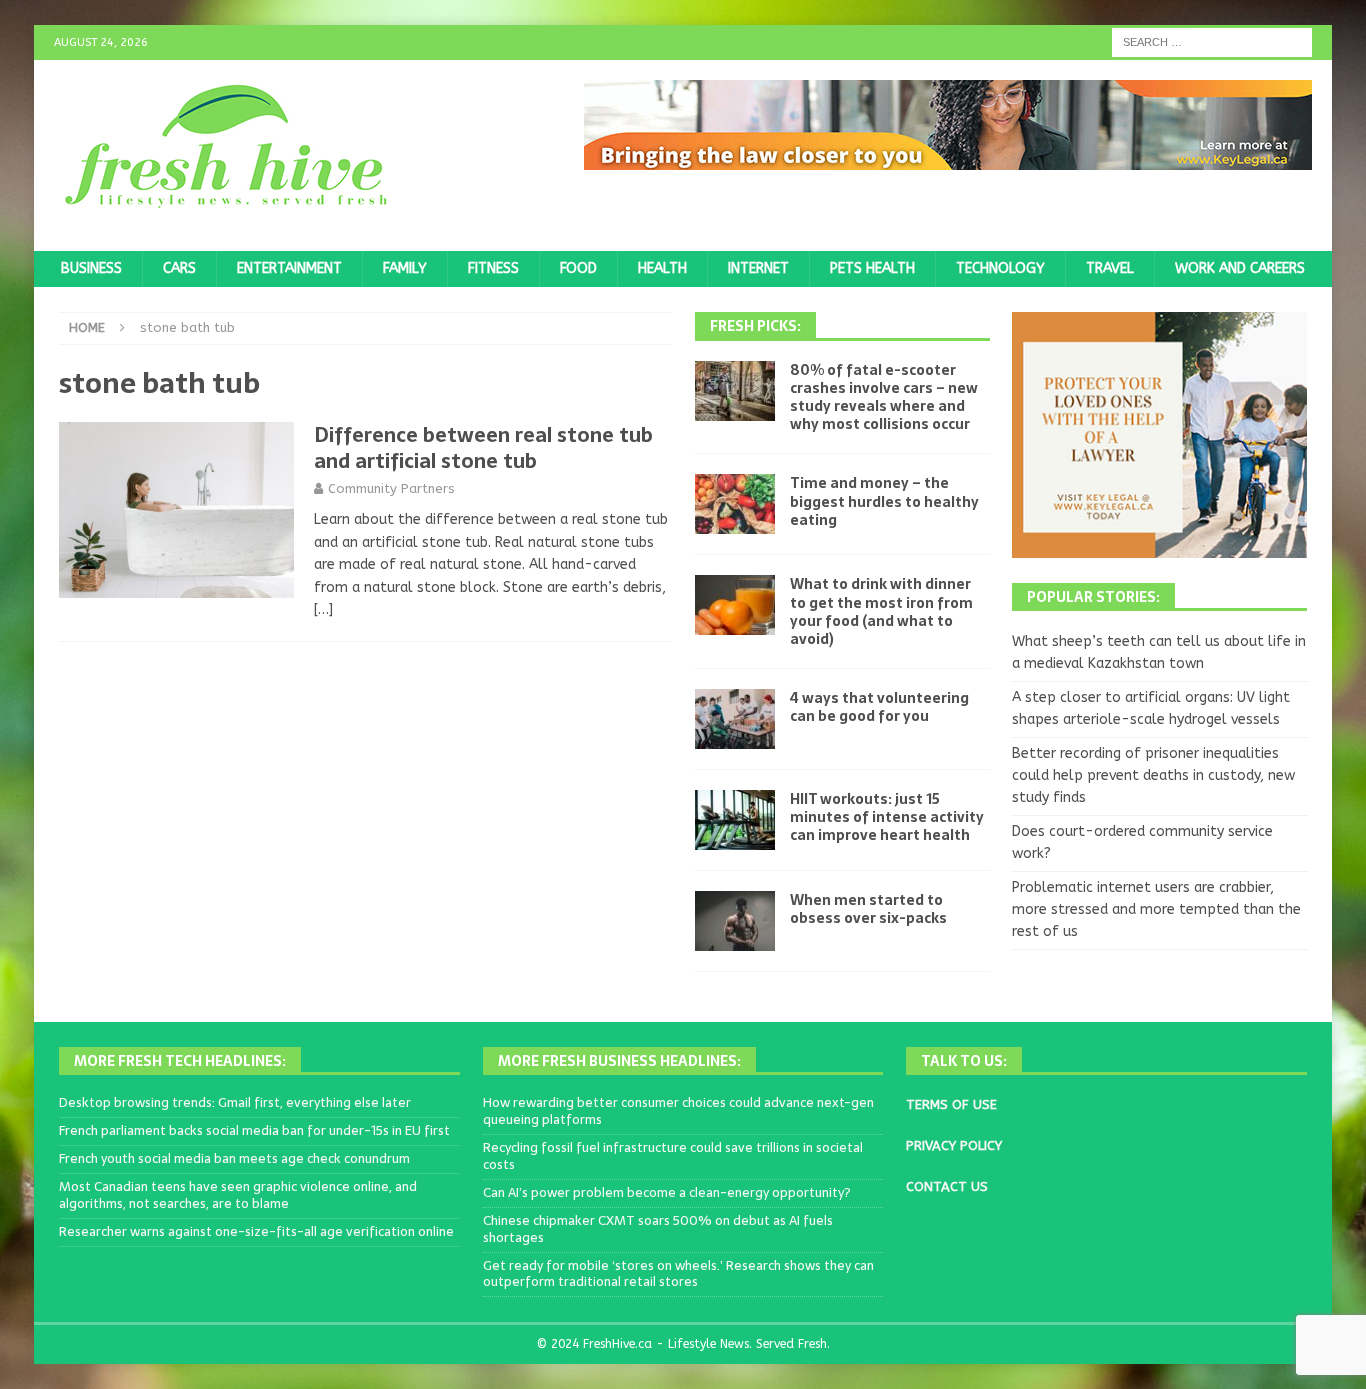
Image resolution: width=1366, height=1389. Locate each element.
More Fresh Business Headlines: (619, 1061)
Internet (758, 268)
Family (405, 268)
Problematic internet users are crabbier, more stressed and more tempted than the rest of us (1156, 910)
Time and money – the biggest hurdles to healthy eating (884, 501)
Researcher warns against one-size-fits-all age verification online (256, 1231)
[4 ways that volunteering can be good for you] (735, 719)
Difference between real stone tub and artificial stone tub (483, 448)
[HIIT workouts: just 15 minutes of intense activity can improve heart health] (735, 820)
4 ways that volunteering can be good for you (879, 707)
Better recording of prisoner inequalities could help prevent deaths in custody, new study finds (1153, 776)
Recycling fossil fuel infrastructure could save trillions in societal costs (673, 1156)
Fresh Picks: (755, 326)
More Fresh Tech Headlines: (180, 1061)
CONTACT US (947, 1186)
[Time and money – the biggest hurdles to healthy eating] (735, 504)
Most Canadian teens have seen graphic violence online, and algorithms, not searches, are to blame (238, 1195)
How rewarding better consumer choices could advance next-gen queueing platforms (678, 1111)
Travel (1110, 268)
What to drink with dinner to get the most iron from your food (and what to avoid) (881, 611)
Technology (1000, 268)
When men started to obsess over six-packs (868, 909)
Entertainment (289, 268)
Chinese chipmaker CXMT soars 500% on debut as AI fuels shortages (658, 1229)
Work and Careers (1240, 268)
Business (91, 268)
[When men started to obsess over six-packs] (735, 921)
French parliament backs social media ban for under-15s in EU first (254, 1130)
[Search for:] (1212, 41)
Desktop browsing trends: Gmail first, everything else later (235, 1102)
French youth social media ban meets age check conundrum (234, 1158)
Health (662, 268)
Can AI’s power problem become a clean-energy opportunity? (667, 1192)
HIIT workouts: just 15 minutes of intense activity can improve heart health (887, 817)
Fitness (493, 268)
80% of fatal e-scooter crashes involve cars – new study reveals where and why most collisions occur (884, 397)
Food (578, 268)
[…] (323, 609)
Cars (179, 268)
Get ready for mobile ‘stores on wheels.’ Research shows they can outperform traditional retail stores (678, 1274)
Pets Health (872, 268)
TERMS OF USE (951, 1104)
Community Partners (391, 488)
